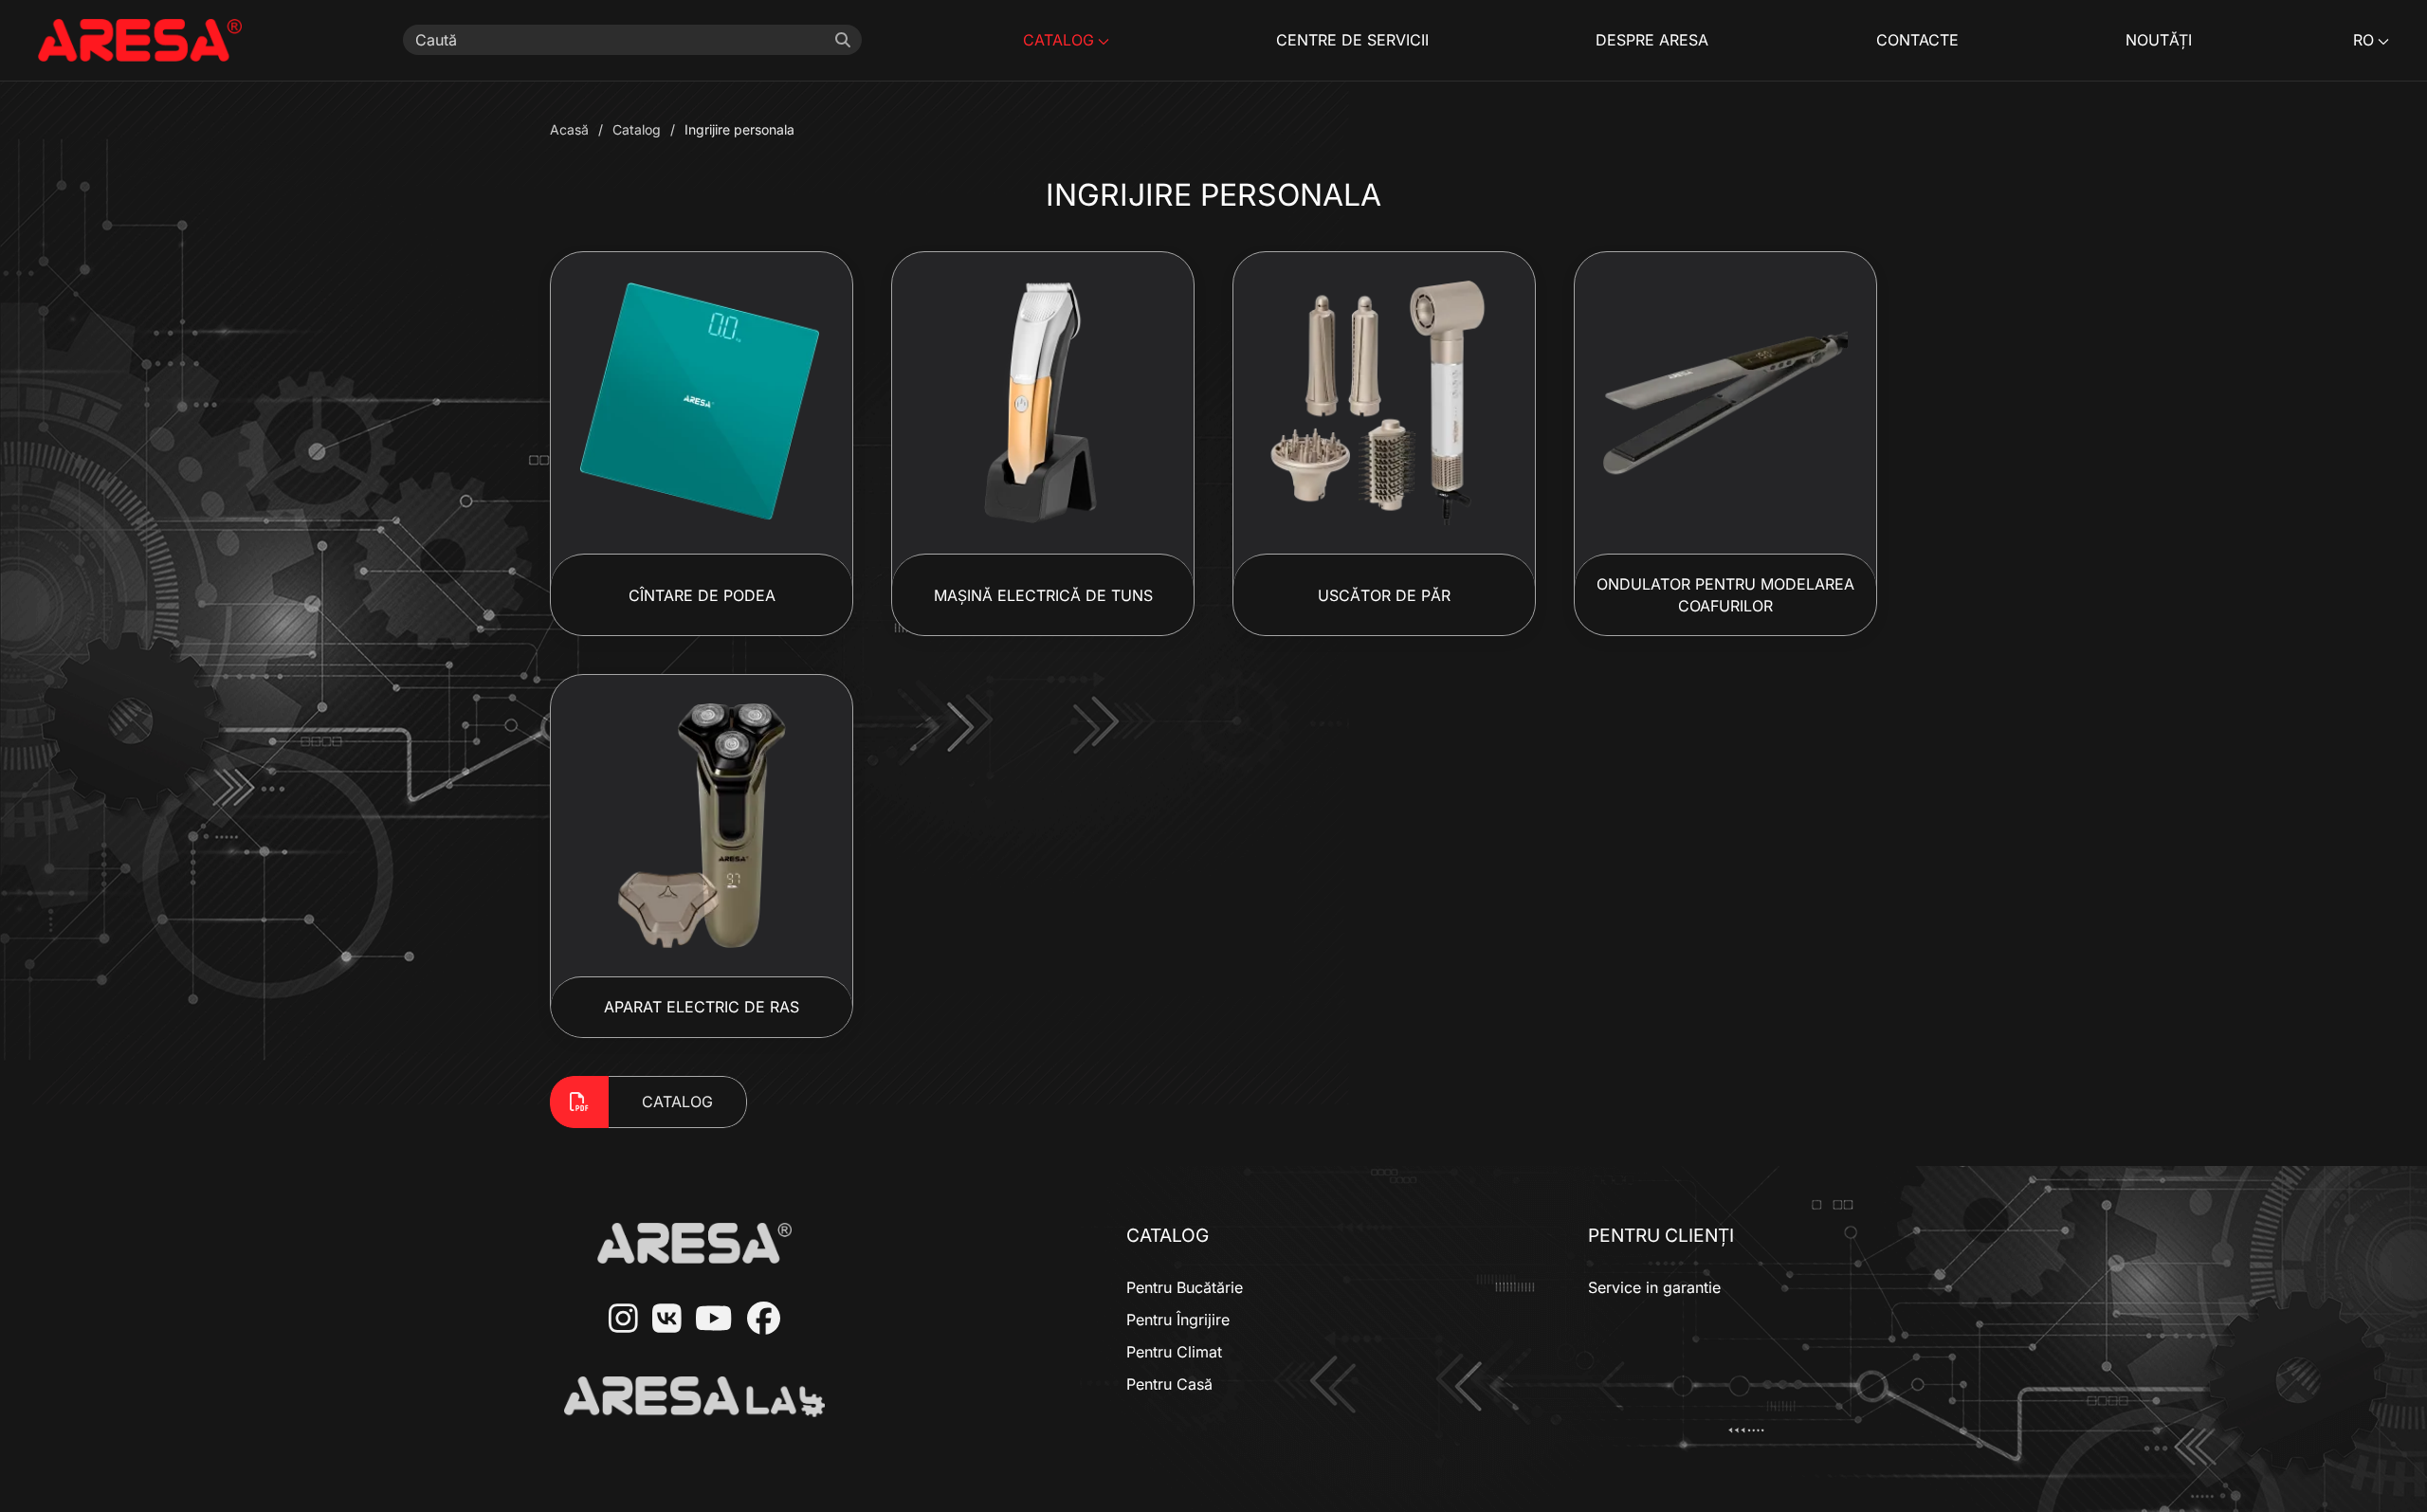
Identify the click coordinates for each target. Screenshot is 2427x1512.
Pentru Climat (1174, 1352)
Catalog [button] (1058, 40)
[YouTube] (706, 1320)
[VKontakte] (660, 1320)
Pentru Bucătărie (1185, 1287)
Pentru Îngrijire (1178, 1320)
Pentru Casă (1169, 1384)
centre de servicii (1352, 40)
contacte (1917, 40)
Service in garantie (1654, 1287)
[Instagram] (616, 1320)
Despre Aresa (1652, 40)
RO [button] (2363, 40)
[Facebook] (757, 1320)
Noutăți (2159, 40)
